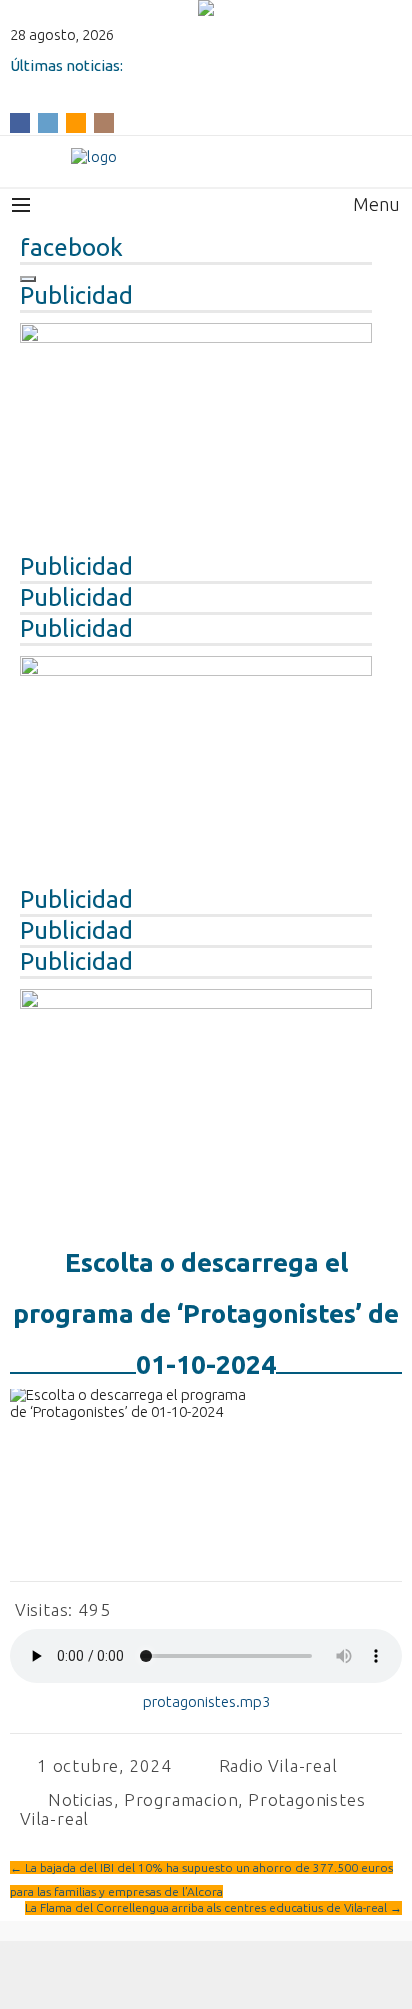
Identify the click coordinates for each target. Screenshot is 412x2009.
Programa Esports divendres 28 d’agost (148, 82)
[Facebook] (20, 121)
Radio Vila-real (278, 1765)
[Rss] (76, 121)
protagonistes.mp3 (206, 1701)
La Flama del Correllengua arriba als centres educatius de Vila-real (213, 1907)
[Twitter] (48, 121)
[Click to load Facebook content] (28, 279)
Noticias (81, 1799)
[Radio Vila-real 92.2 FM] (206, 156)
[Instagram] (104, 121)
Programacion (181, 1799)
